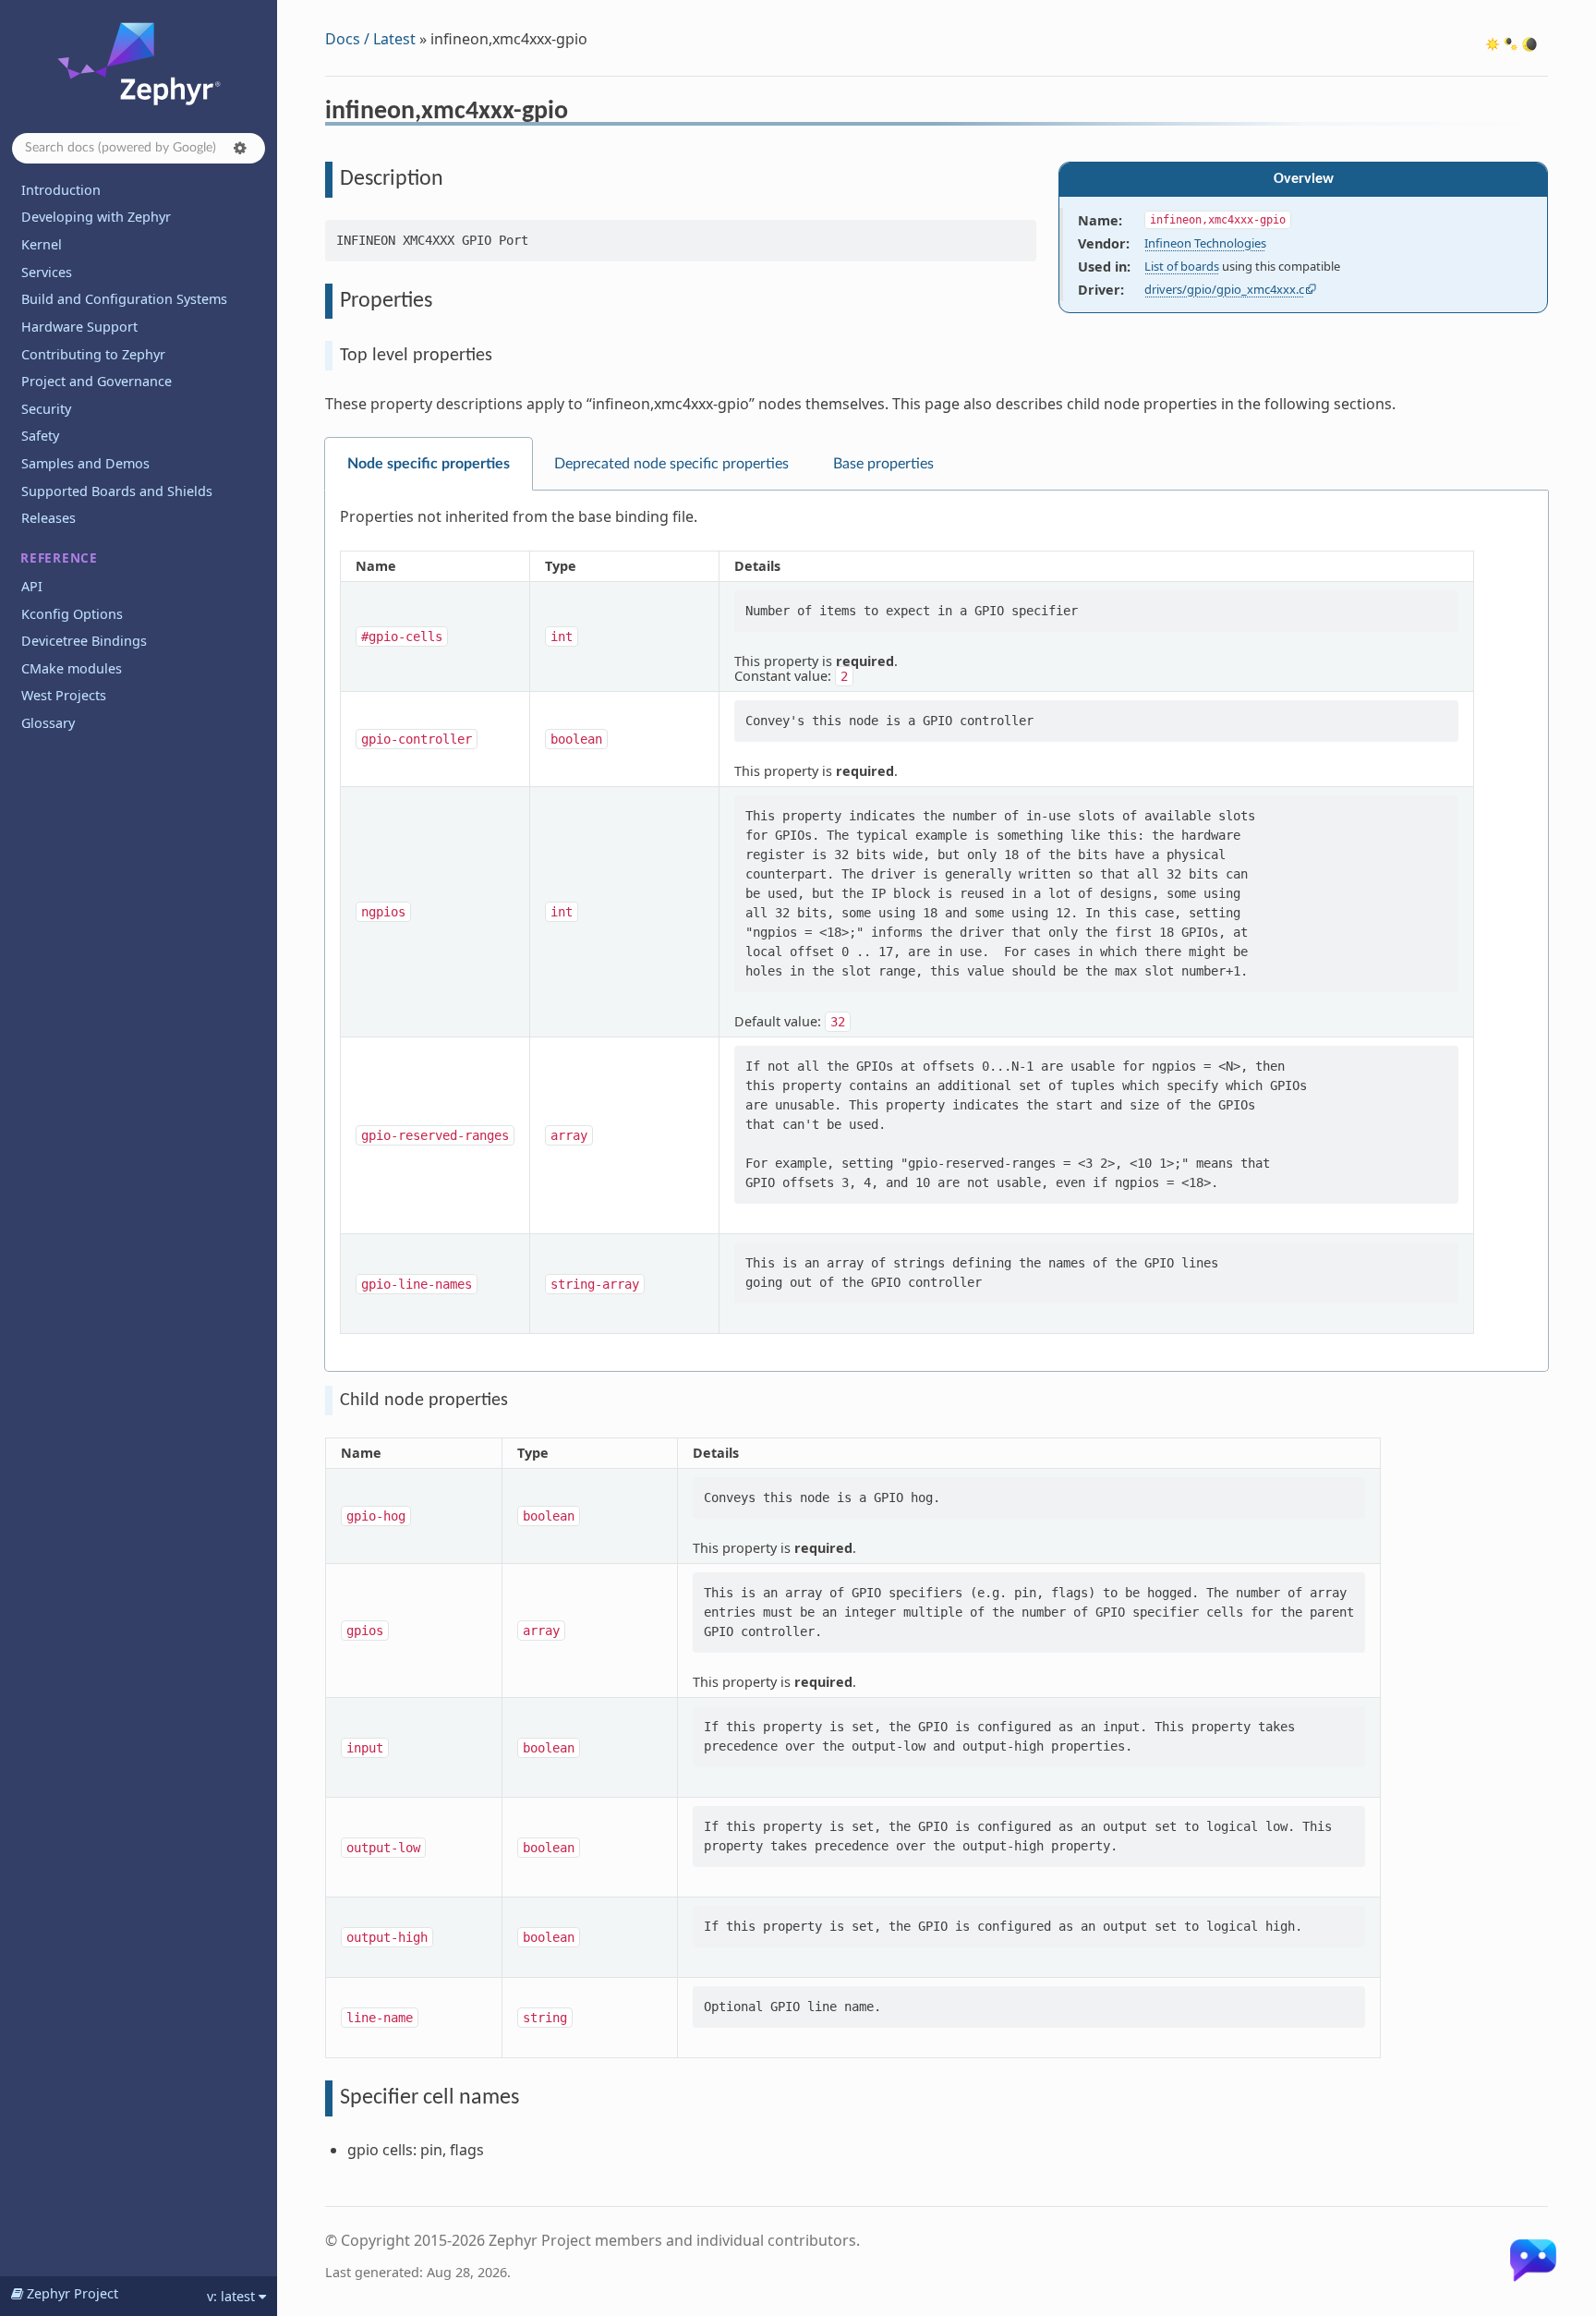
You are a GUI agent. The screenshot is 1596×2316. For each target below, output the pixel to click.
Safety (40, 436)
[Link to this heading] (580, 114)
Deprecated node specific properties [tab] (671, 464)
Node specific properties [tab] (429, 464)
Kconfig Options (72, 614)
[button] (240, 148)
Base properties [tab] (883, 464)
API (32, 586)
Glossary (48, 723)
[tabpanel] (937, 931)
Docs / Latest (370, 39)
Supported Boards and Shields (117, 491)
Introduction (61, 190)
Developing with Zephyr (96, 217)
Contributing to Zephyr (93, 354)
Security (46, 409)
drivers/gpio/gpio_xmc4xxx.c (1224, 289)
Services (47, 272)
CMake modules (72, 668)
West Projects (64, 695)
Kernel (42, 244)
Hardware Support (79, 327)
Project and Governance (97, 381)
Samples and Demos (85, 463)
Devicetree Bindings (84, 641)
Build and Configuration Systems (124, 299)
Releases (48, 518)
